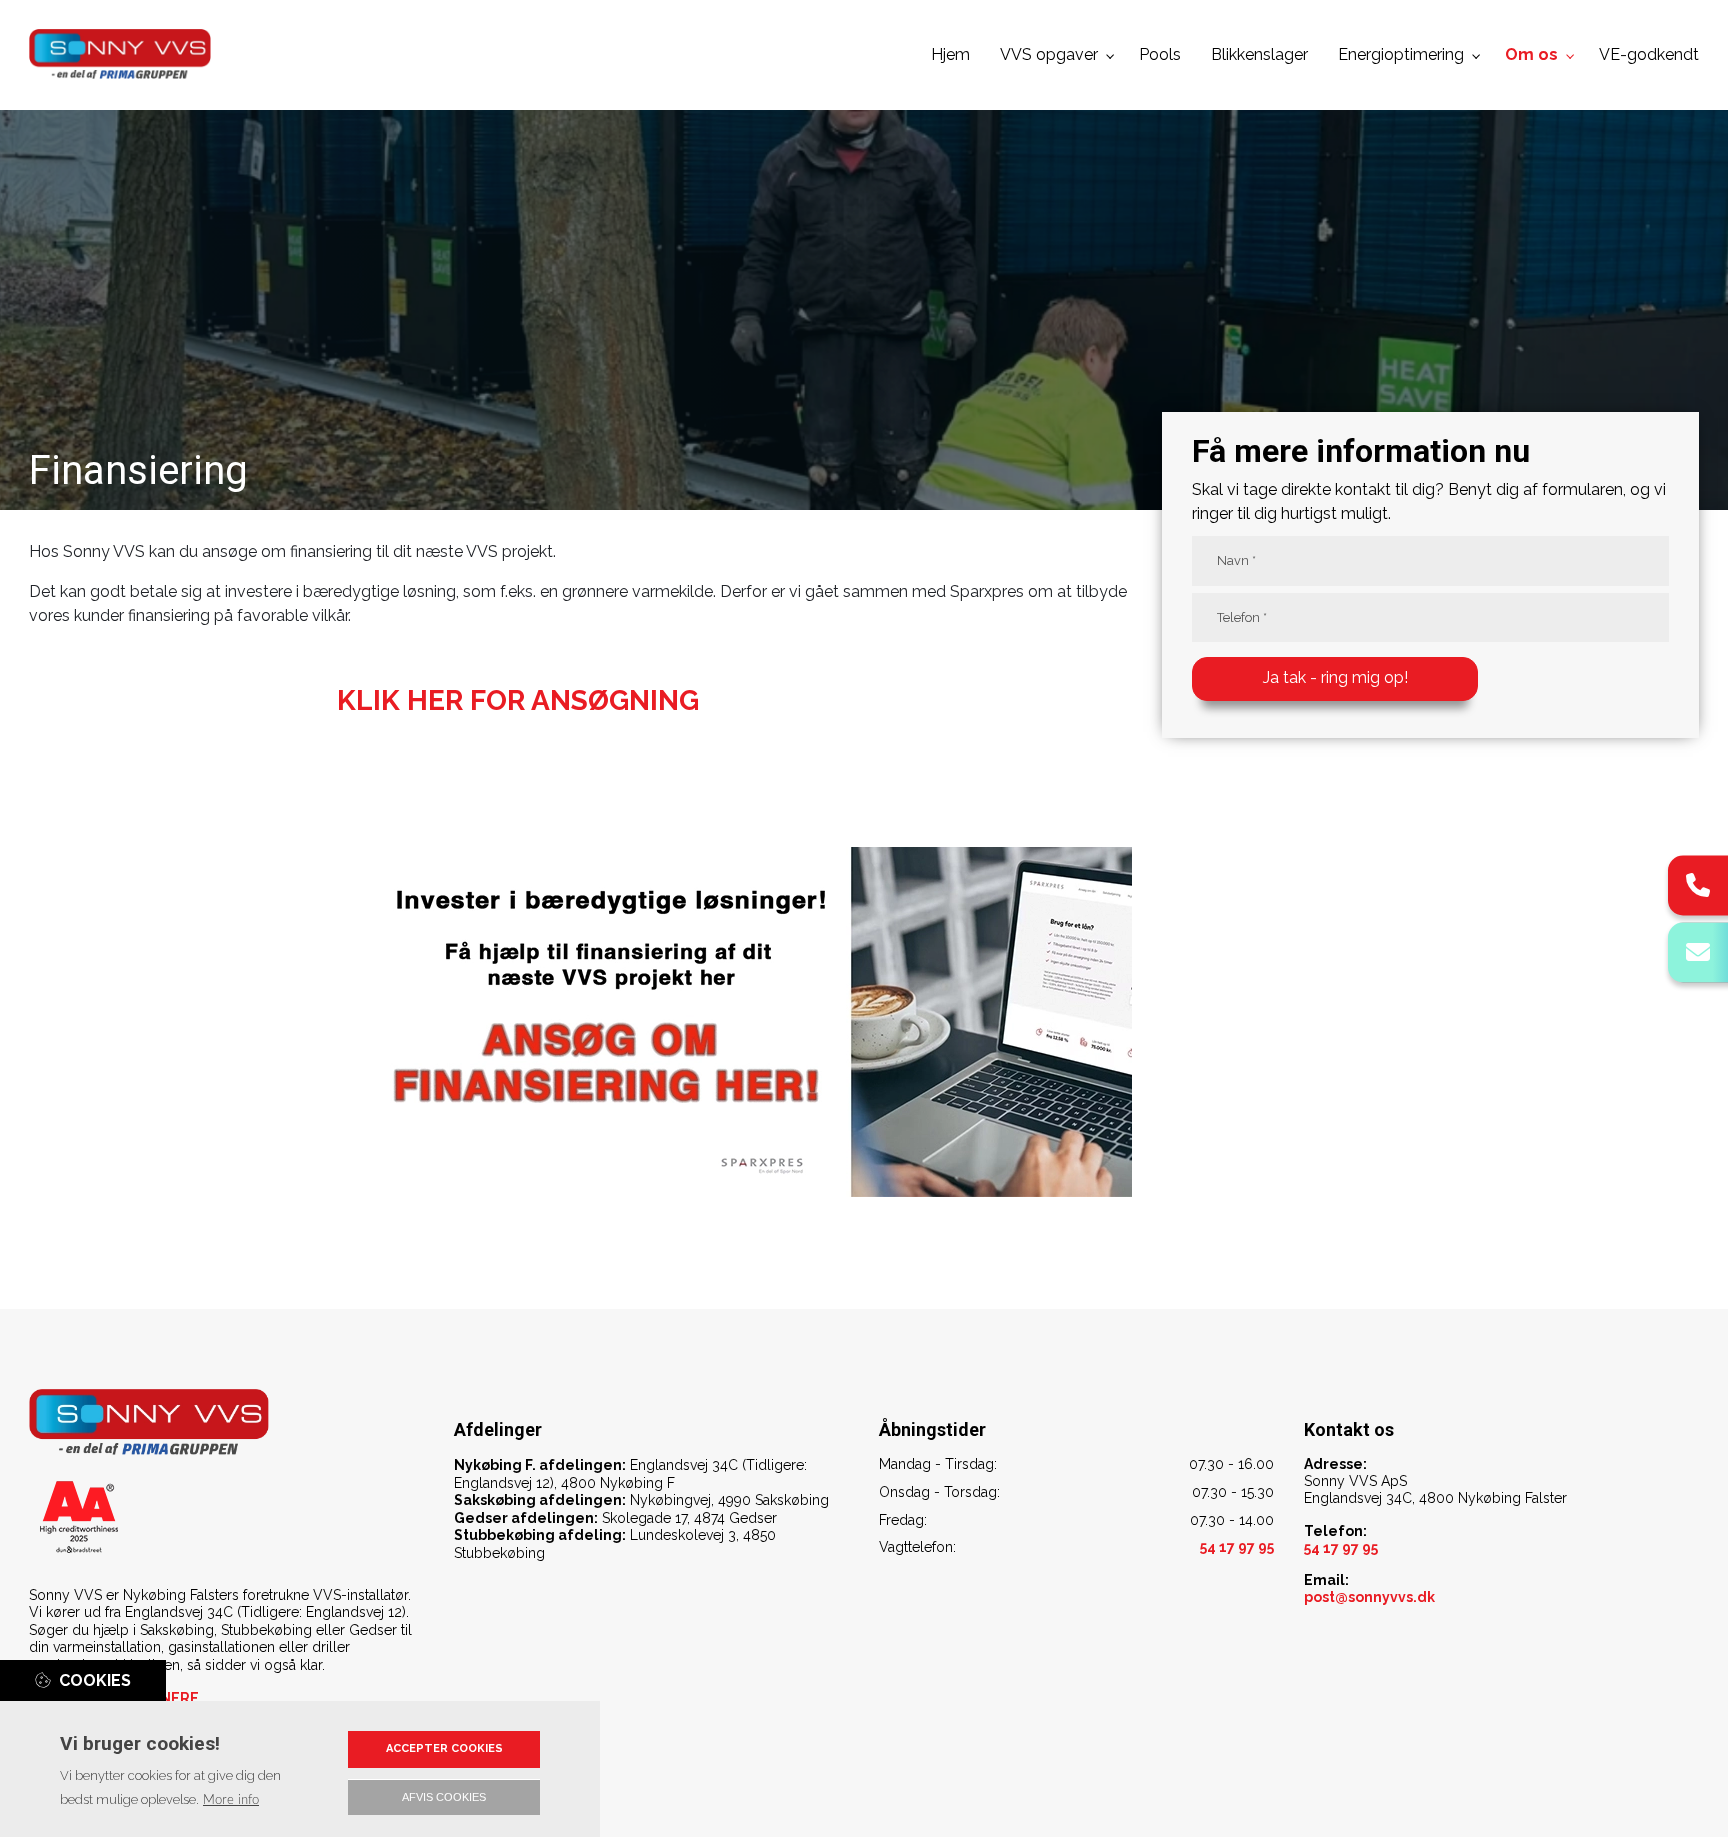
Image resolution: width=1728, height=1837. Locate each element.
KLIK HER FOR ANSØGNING (518, 700)
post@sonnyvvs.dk (1369, 1597)
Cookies (95, 1680)
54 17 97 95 (1341, 1548)
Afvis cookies (444, 1797)
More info (231, 1800)
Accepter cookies (444, 1748)
